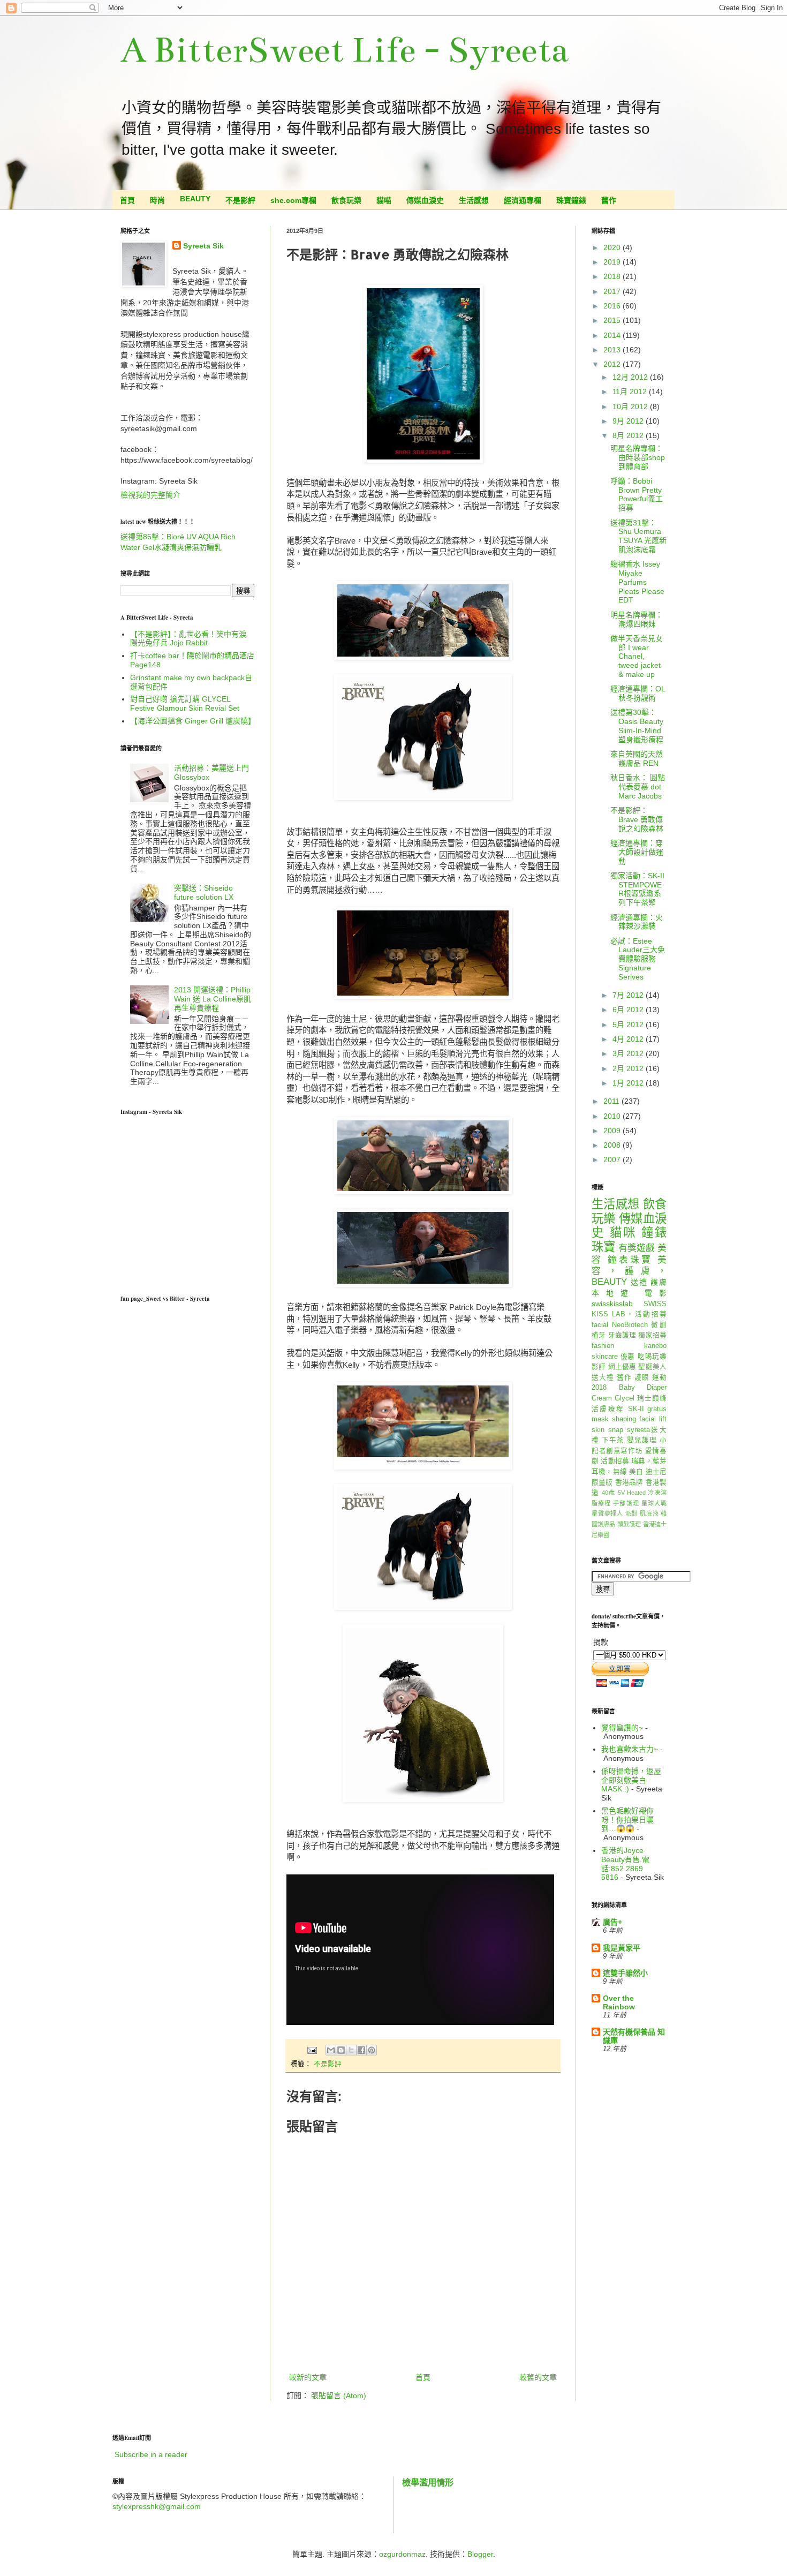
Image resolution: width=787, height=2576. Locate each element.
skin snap (607, 1430)
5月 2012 (629, 1025)
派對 (632, 1513)
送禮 (639, 1282)
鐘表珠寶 (630, 1260)
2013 (613, 350)
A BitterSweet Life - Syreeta (345, 50)
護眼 (642, 1377)
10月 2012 (631, 406)
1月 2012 (629, 1083)
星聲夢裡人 (607, 1513)
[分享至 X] (351, 2050)
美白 (636, 1472)
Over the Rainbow (619, 2002)
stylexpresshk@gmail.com (157, 2506)
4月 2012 (629, 1039)
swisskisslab (612, 1304)
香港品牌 (629, 1482)
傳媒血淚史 (425, 200)
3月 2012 (629, 1053)
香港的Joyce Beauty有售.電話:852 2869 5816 (625, 1864)
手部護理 (626, 1503)
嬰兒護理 (642, 1440)
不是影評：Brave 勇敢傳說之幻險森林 (637, 819)
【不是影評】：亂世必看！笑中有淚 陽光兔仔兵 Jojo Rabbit (188, 639)
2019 (613, 262)
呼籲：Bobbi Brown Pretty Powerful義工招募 (637, 494)
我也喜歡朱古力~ (630, 1749)
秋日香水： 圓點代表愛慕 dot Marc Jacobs (638, 787)
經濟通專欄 (523, 200)
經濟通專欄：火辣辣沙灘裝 (637, 922)
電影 (656, 1293)
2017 (613, 291)
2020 (613, 247)
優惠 (628, 1357)
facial (600, 1325)
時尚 (157, 200)
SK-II (636, 1409)
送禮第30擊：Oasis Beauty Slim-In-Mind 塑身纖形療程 (637, 726)
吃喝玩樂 (652, 1357)
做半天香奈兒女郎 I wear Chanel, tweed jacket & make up (637, 656)
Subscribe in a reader (151, 2454)
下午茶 (613, 1440)
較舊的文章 (538, 2377)
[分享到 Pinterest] (372, 2050)
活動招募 (615, 1461)
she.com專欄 (293, 200)
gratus (657, 1409)
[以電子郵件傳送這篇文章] (331, 2050)
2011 (612, 1101)
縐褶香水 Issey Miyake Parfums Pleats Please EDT (637, 582)
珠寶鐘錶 (571, 200)
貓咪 (623, 1233)
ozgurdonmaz (402, 2554)
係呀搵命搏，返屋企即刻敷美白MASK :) (631, 1780)
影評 (599, 1367)
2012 (613, 364)
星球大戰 (654, 1503)
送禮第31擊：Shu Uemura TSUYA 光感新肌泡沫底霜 (638, 536)
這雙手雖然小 (625, 1973)
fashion (603, 1346)
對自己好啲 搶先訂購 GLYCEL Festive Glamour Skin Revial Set (185, 703)
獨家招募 (652, 1335)
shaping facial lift (639, 1419)
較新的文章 (308, 2377)
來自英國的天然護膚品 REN (637, 759)
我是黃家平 (622, 1948)
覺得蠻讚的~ (622, 1728)
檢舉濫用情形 (428, 2482)
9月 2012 (629, 421)
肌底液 (649, 1513)
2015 (613, 320)
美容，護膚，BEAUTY (629, 1271)
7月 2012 (629, 995)
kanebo (655, 1346)
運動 (659, 1377)
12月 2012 (631, 377)
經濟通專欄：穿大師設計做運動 (637, 852)
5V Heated (632, 1493)
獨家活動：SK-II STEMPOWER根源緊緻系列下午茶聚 (637, 889)
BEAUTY (195, 199)
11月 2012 (631, 391)
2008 (613, 1145)
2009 (613, 1131)
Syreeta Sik (203, 246)
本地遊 (614, 1293)
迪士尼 (656, 1472)
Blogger (480, 2554)
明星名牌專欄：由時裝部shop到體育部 (638, 457)
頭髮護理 (629, 1524)
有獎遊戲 (637, 1248)
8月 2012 (629, 435)
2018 (613, 276)
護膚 (659, 1282)
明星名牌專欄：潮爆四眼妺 (637, 619)
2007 (613, 1159)
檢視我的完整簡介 (150, 495)
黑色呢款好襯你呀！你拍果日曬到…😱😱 (627, 1820)
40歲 (608, 1493)
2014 (613, 335)
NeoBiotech (630, 1325)
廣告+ (612, 1922)
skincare (605, 1357)
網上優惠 (622, 1367)
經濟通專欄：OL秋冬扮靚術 (638, 693)
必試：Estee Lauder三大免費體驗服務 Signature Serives (638, 959)
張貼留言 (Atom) (339, 2396)
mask (600, 1419)
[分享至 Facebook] (361, 2050)
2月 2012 (629, 1068)
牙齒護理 (622, 1335)
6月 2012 (629, 1010)
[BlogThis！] (341, 2050)
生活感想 (474, 200)
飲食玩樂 (346, 200)
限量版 (602, 1482)
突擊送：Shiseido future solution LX (204, 892)
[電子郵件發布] (312, 2050)
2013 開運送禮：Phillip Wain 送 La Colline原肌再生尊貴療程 (213, 999)
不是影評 (240, 200)
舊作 (609, 200)
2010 (613, 1116)
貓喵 (384, 200)
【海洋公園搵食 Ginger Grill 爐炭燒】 (193, 721)
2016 (613, 306)
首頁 (127, 200)
